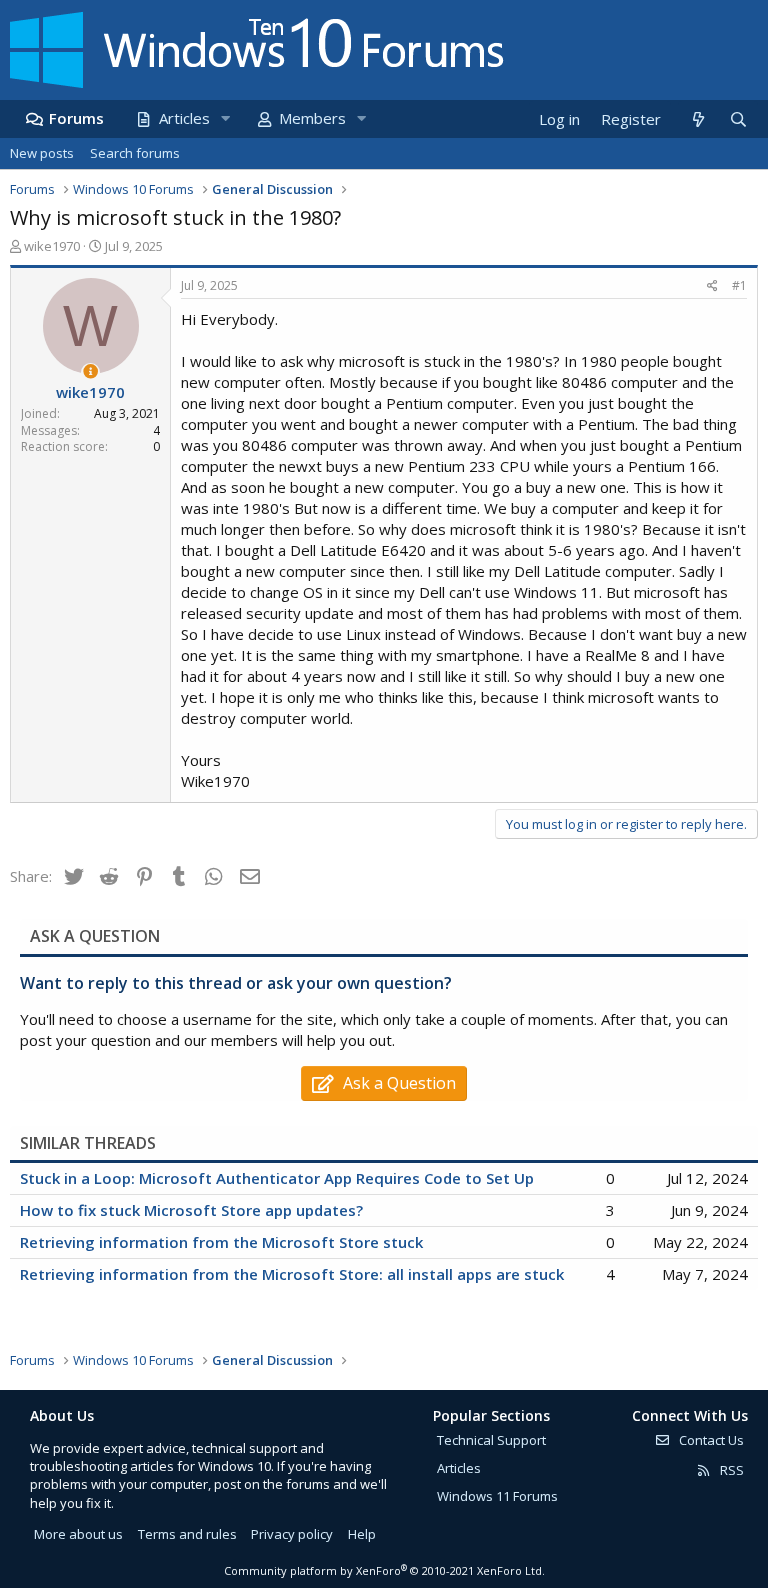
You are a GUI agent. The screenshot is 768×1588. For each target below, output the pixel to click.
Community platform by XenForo (384, 1570)
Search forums (135, 153)
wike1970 (52, 246)
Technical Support (491, 1440)
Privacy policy (292, 1534)
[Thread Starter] (90, 371)
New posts (42, 153)
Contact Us (710, 1440)
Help (362, 1534)
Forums (76, 118)
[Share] (712, 286)
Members (312, 118)
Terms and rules (187, 1534)
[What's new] (697, 119)
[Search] (738, 119)
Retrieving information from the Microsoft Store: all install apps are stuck (292, 1274)
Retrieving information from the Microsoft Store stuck (221, 1242)
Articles (184, 118)
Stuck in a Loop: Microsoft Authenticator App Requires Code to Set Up (277, 1178)
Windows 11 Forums (497, 1496)
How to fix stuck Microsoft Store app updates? (191, 1210)
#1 (739, 285)
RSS (730, 1470)
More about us (78, 1534)
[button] (225, 118)
